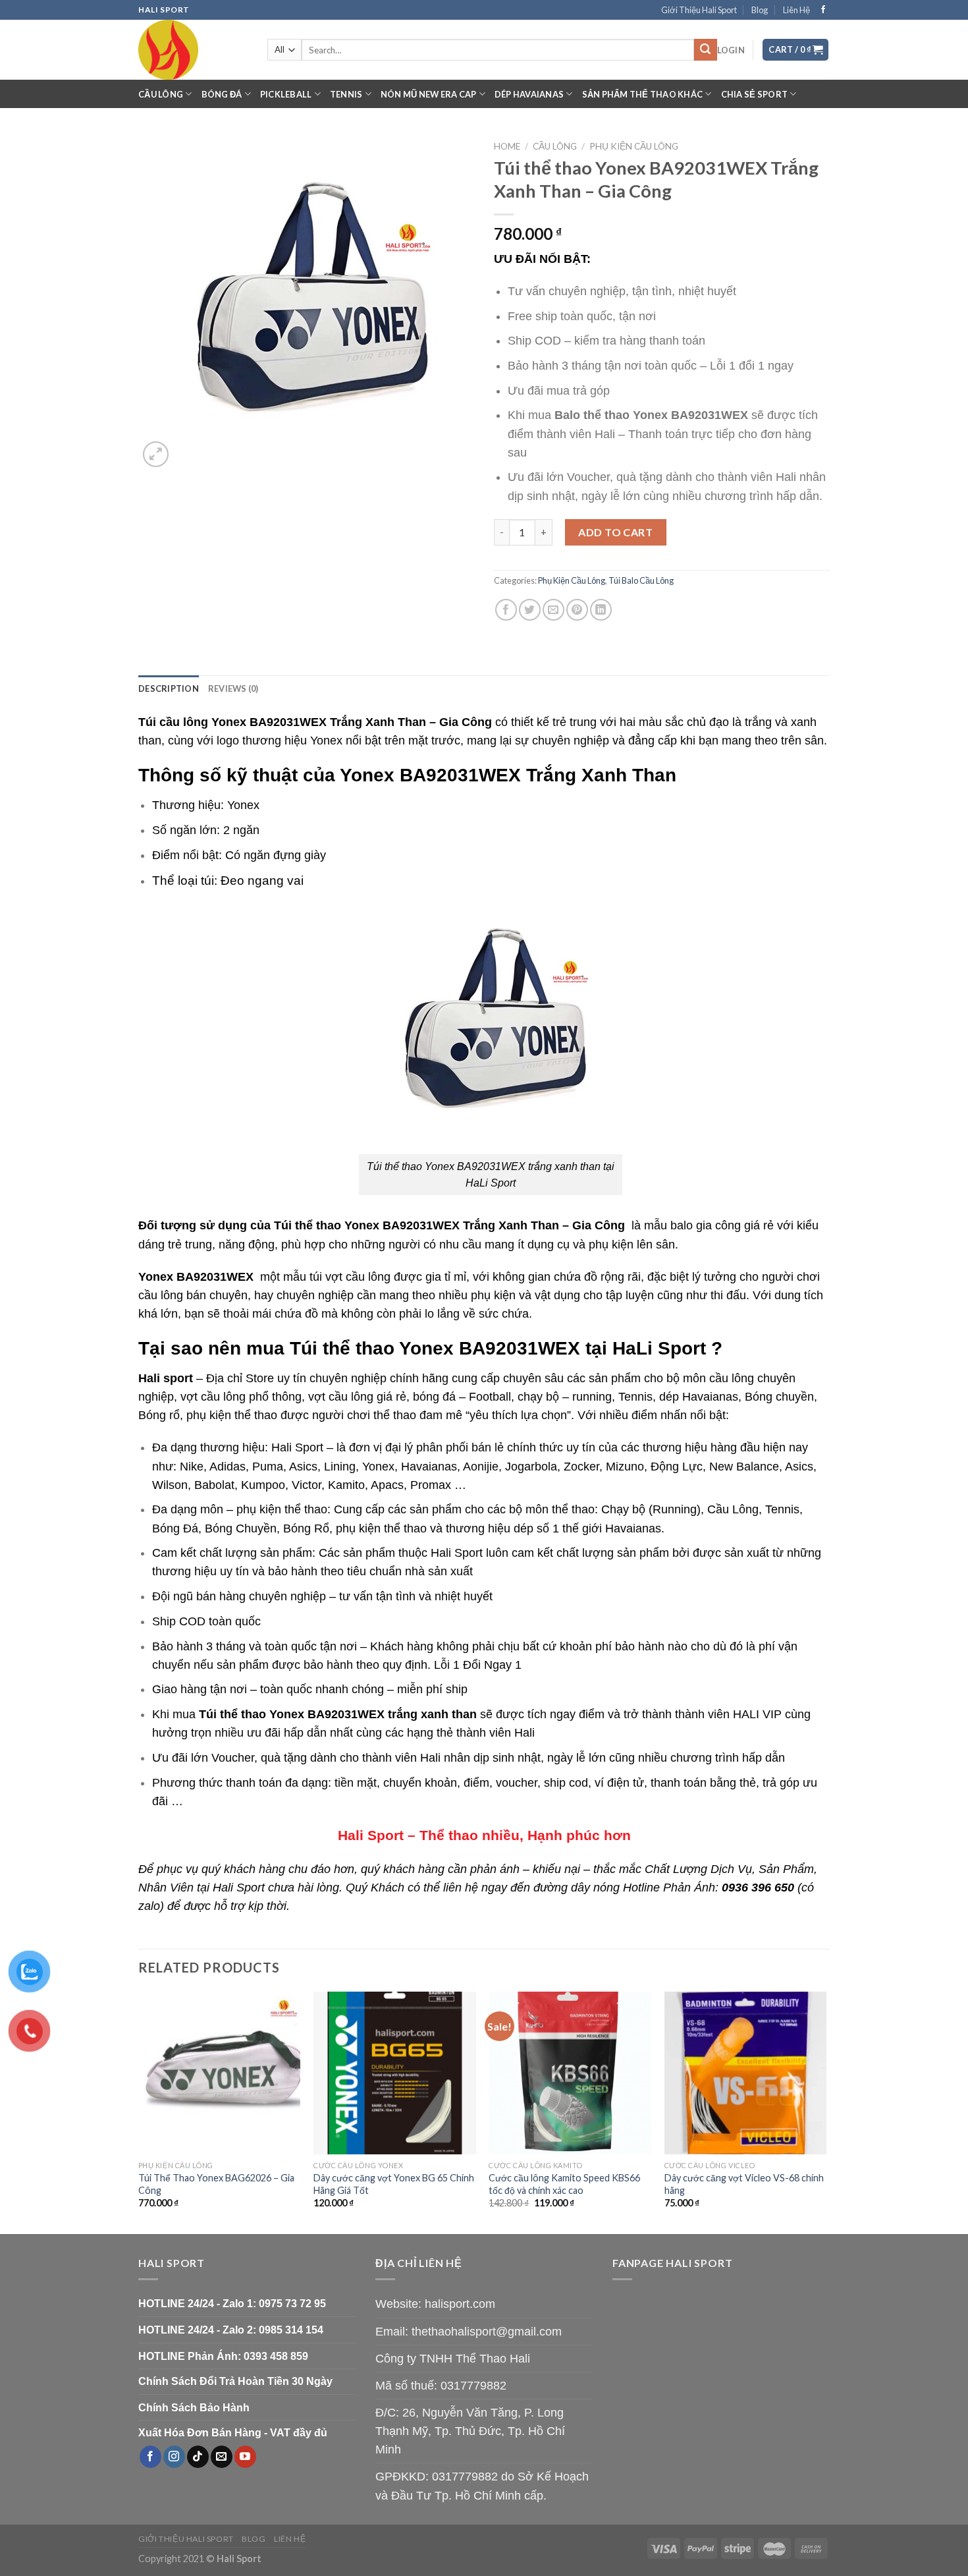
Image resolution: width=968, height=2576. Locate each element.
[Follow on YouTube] (245, 2457)
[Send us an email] (222, 2457)
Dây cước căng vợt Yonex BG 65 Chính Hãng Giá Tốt (394, 2184)
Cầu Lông (161, 94)
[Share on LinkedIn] (601, 610)
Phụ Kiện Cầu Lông (634, 146)
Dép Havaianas (529, 94)
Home (507, 146)
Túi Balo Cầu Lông (641, 580)
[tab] (169, 688)
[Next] (826, 2112)
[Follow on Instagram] (174, 2457)
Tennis (346, 94)
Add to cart (615, 532)
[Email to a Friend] (553, 610)
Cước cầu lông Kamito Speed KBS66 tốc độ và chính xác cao (564, 2184)
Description (169, 688)
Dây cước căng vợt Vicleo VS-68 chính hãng (744, 2184)
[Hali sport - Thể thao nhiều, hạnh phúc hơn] (193, 50)
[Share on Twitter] (530, 610)
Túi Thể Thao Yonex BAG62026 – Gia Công (216, 2184)
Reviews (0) (233, 688)
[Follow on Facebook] (823, 10)
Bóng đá (222, 94)
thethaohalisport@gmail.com (487, 2332)
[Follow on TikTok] (198, 2457)
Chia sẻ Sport (754, 94)
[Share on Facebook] (506, 610)
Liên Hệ (796, 10)
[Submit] (705, 50)
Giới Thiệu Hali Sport (699, 10)
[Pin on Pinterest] (577, 610)
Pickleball (286, 94)
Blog (760, 10)
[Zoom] (156, 454)
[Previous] (139, 2112)
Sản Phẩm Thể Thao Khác (643, 94)
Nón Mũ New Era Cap (429, 94)
